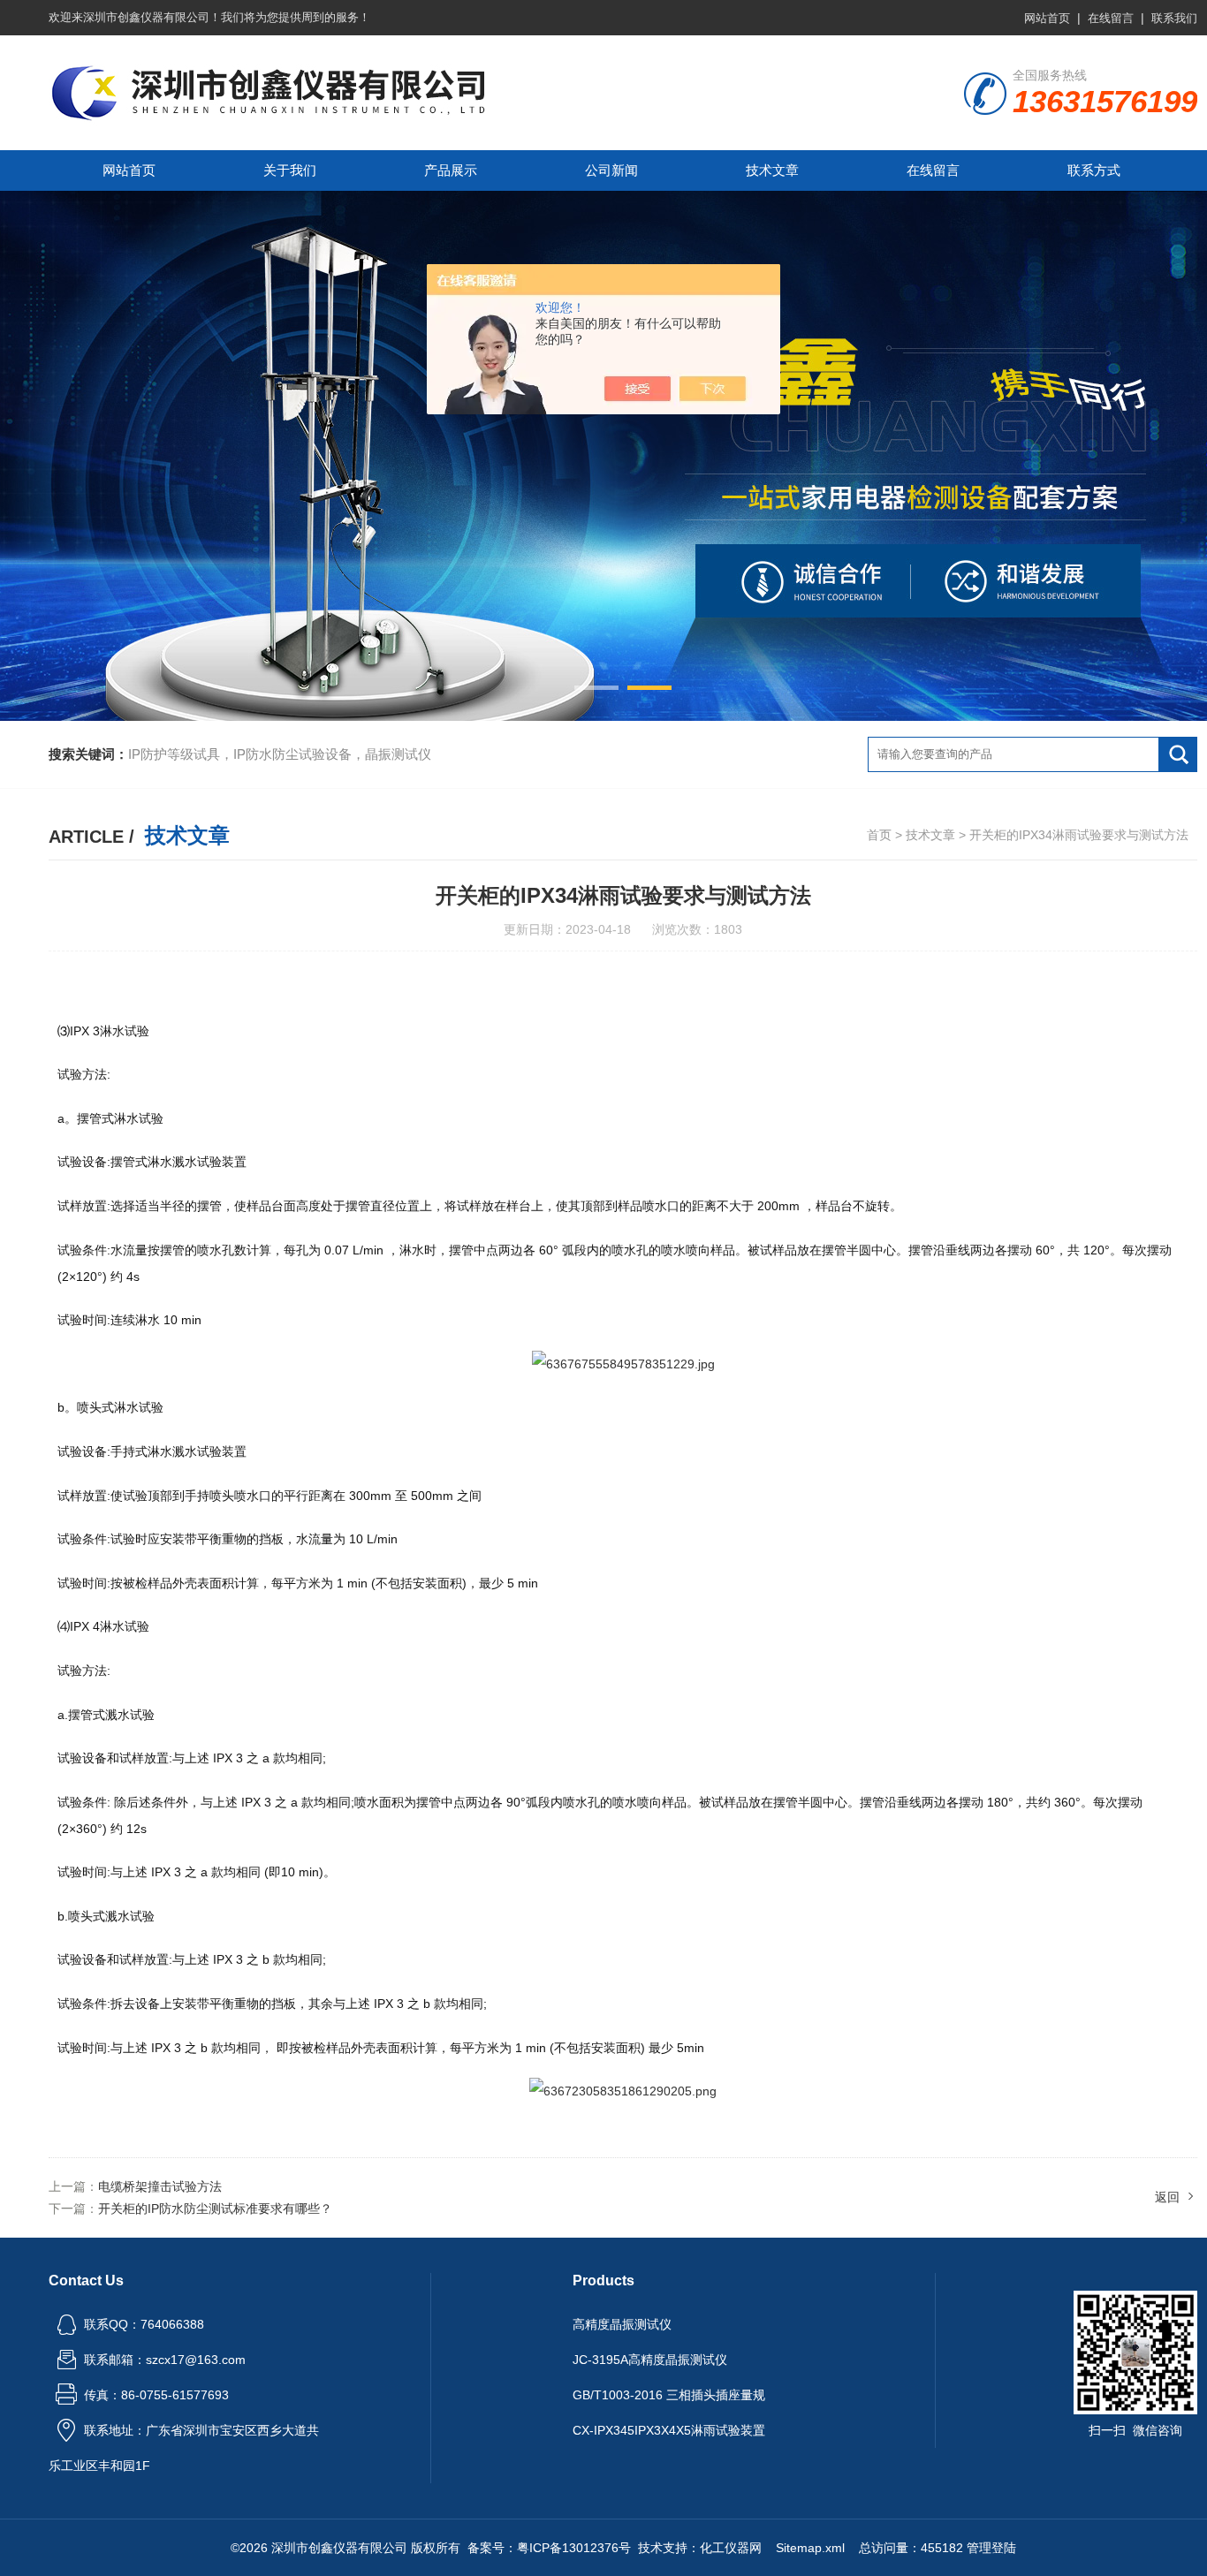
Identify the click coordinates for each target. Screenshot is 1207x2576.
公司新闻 (611, 170)
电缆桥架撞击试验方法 (160, 2186)
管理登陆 (991, 2548)
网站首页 (1047, 18)
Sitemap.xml (810, 2548)
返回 (1167, 2197)
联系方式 (1094, 170)
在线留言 (1111, 18)
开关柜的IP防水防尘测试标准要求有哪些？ (215, 2209)
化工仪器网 (731, 2548)
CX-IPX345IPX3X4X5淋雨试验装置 (669, 2430)
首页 (879, 835)
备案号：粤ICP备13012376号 (549, 2548)
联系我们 (1174, 18)
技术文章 (772, 170)
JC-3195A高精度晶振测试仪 (650, 2360)
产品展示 (451, 170)
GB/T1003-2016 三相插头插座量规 (669, 2395)
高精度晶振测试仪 (622, 2324)
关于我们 (290, 170)
